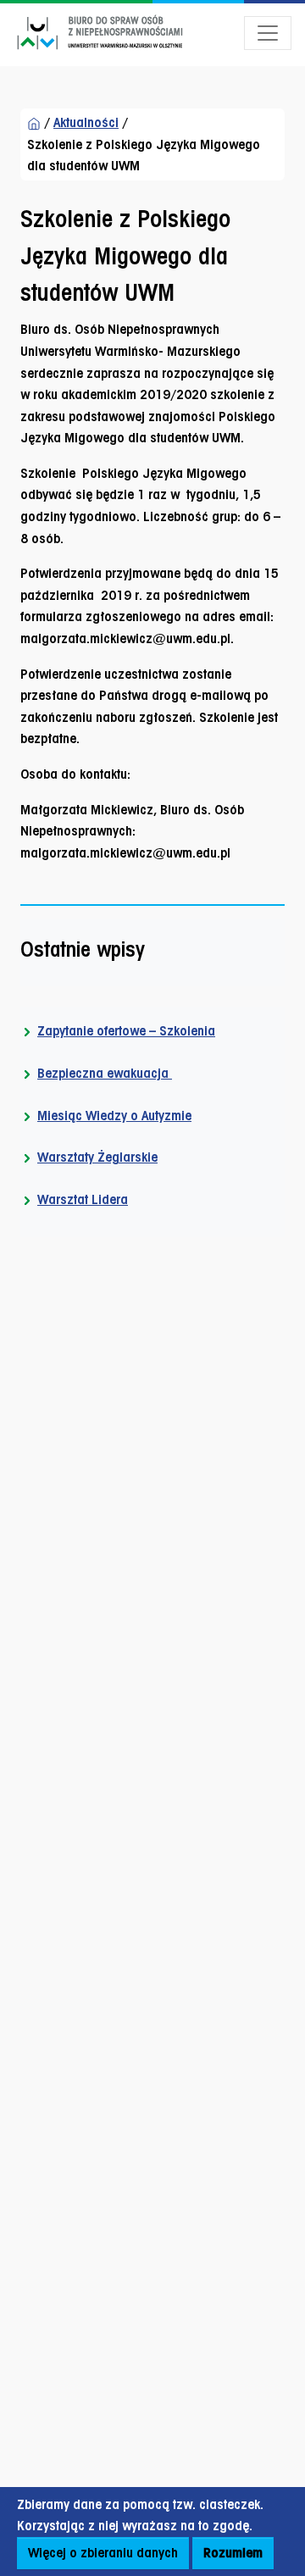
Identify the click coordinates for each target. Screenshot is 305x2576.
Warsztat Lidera (83, 1199)
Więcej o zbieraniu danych (103, 2553)
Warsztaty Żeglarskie (97, 1157)
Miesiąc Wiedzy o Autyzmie (114, 1116)
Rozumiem (233, 2553)
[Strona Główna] (34, 123)
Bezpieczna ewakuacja (105, 1073)
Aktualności (86, 122)
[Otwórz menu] (268, 33)
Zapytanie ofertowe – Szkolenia (126, 1031)
